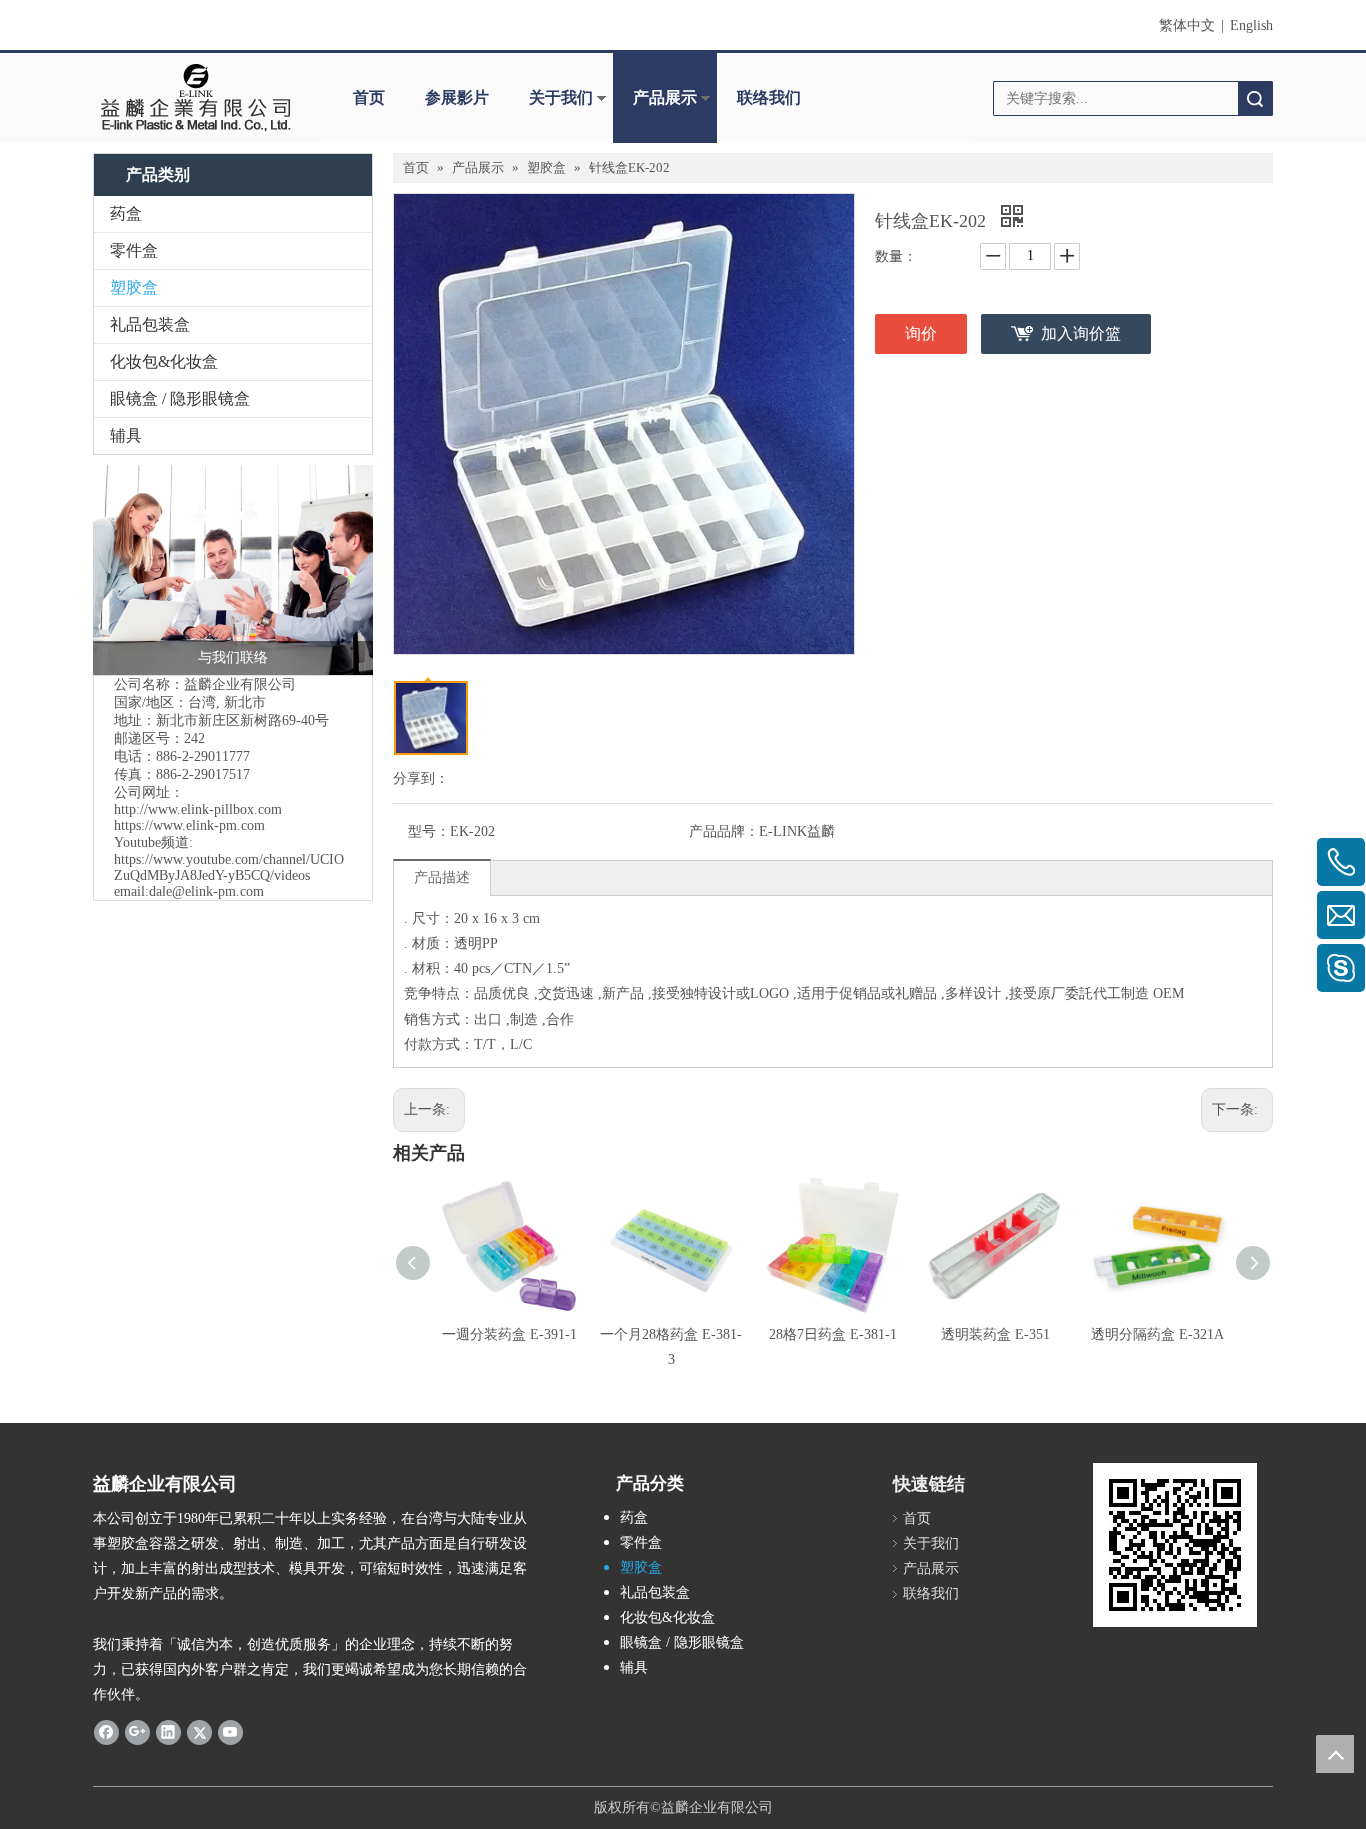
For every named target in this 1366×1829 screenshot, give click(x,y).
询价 (921, 333)
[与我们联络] (233, 570)
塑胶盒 (134, 287)
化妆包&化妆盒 (164, 361)
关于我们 (561, 97)
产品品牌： (724, 831)
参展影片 (457, 97)
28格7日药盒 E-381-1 (833, 1334)
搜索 (1255, 98)
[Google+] (137, 1731)
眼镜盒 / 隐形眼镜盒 (180, 398)
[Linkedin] (168, 1731)
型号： (429, 831)
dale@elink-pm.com (206, 891)
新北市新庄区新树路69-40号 (242, 720)
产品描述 (442, 877)
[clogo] (195, 98)
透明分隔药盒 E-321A (1157, 1334)
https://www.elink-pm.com (189, 825)
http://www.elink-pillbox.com (198, 809)
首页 (369, 97)
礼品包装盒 (150, 324)
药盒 (126, 213)
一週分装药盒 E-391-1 (509, 1334)
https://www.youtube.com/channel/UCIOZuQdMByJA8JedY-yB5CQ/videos (229, 867)
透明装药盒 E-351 (995, 1334)
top (1335, 1754)
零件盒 (134, 250)
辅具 (126, 435)
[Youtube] (230, 1731)
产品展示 (665, 97)
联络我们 (769, 97)
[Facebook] (106, 1731)
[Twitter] (199, 1731)
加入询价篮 (1081, 333)
